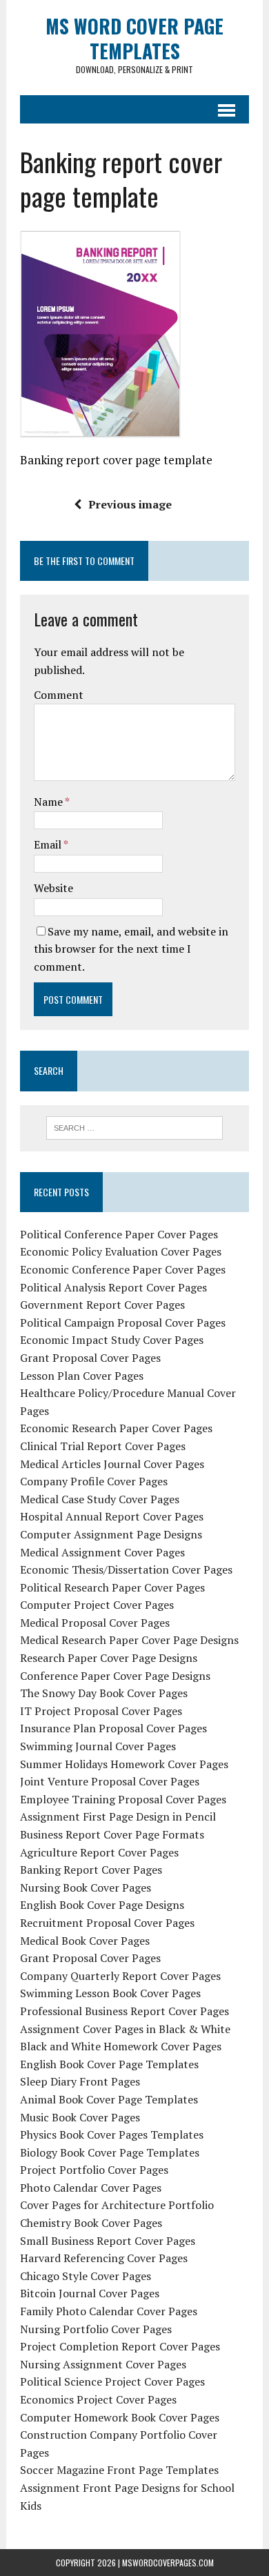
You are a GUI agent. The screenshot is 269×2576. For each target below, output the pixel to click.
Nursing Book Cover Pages (86, 1888)
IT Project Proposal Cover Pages (101, 1711)
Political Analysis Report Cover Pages (113, 1287)
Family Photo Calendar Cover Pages (109, 2311)
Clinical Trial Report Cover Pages (103, 1446)
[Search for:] (135, 1127)
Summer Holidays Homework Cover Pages (124, 1764)
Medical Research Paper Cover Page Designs (129, 1640)
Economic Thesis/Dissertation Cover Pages (126, 1569)
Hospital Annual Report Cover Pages (112, 1516)
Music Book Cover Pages (80, 2117)
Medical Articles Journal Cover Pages (112, 1464)
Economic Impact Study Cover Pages (112, 1340)
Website (53, 888)
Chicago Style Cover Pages (86, 2276)
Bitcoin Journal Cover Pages (90, 2293)
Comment (59, 695)
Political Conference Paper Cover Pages (119, 1234)
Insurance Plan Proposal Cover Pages (113, 1728)
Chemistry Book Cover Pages (91, 2223)
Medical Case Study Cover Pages (100, 1499)
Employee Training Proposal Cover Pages (123, 1799)
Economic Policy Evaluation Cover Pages (121, 1251)
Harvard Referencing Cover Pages (104, 2258)
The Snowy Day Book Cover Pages (104, 1693)
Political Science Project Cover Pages (112, 2381)
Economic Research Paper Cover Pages (116, 1428)
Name (49, 802)
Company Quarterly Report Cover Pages (120, 1976)
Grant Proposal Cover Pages (90, 1358)
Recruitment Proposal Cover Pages (107, 1923)
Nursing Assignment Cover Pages (103, 2364)
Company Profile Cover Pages (94, 1481)
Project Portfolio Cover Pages (94, 2170)
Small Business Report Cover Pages (108, 2241)
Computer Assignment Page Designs (111, 1534)
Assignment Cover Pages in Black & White (125, 2029)
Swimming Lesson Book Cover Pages (110, 1993)
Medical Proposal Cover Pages (95, 1623)
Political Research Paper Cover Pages (112, 1587)
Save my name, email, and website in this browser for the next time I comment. (131, 949)
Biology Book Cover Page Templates (110, 2152)
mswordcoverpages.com (168, 2563)
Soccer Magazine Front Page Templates (119, 2470)
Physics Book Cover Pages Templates (112, 2134)
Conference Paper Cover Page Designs (115, 1676)
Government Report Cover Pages (102, 1305)
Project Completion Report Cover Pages (120, 2346)
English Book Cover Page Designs (102, 1905)
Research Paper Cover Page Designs (109, 1658)
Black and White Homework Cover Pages (121, 2046)
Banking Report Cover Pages (91, 1870)
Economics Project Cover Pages (98, 2399)
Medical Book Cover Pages (85, 1941)
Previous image (130, 504)
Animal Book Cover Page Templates (109, 2099)
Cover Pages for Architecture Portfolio (117, 2205)
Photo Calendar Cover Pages (91, 2188)
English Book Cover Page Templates (109, 2064)
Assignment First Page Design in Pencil (118, 1816)
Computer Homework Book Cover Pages (120, 2417)
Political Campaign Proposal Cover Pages (123, 1322)
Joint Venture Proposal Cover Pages (110, 1781)
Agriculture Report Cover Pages (99, 1852)
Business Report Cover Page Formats (112, 1834)
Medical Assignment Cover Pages (102, 1552)
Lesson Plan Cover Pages (82, 1376)
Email (49, 844)
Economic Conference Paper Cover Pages (123, 1269)
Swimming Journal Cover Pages (98, 1746)
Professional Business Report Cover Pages (124, 2011)
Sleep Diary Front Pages (80, 2081)
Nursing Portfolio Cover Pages (96, 2329)
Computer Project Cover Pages (97, 1605)
